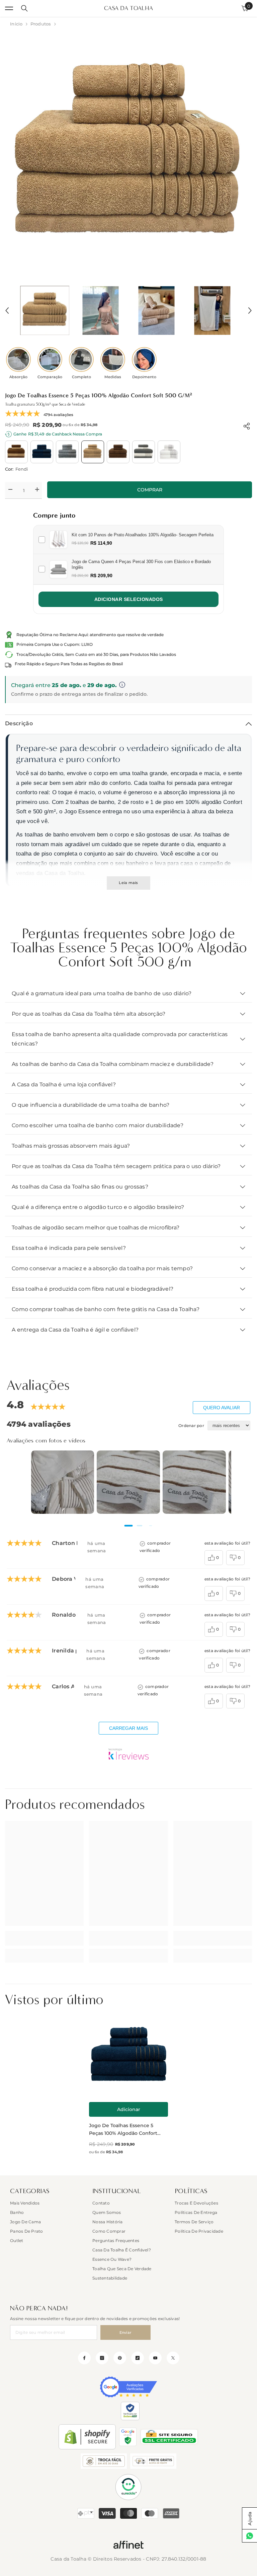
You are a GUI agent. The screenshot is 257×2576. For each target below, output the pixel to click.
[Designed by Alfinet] (128, 2545)
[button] (7, 311)
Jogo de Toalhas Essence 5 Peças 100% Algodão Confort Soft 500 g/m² (123, 2130)
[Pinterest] (120, 2358)
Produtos (41, 24)
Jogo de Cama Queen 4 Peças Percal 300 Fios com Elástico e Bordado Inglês (141, 564)
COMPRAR (150, 490)
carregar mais (128, 1728)
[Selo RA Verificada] (130, 2411)
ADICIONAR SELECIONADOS (129, 599)
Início (16, 24)
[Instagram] (102, 2358)
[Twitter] (173, 2358)
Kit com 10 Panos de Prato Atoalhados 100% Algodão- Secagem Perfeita (143, 535)
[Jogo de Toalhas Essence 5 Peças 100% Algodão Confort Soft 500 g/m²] (128, 2056)
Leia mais (128, 883)
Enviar (126, 2332)
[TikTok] (138, 2358)
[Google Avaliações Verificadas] (128, 2387)
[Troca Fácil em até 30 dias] (104, 2461)
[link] (44, 1938)
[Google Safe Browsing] (128, 2437)
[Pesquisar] (24, 8)
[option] (128, 155)
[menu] (9, 8)
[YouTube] (155, 2358)
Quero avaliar (222, 1408)
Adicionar (129, 2109)
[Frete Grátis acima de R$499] (153, 2461)
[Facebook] (84, 2358)
